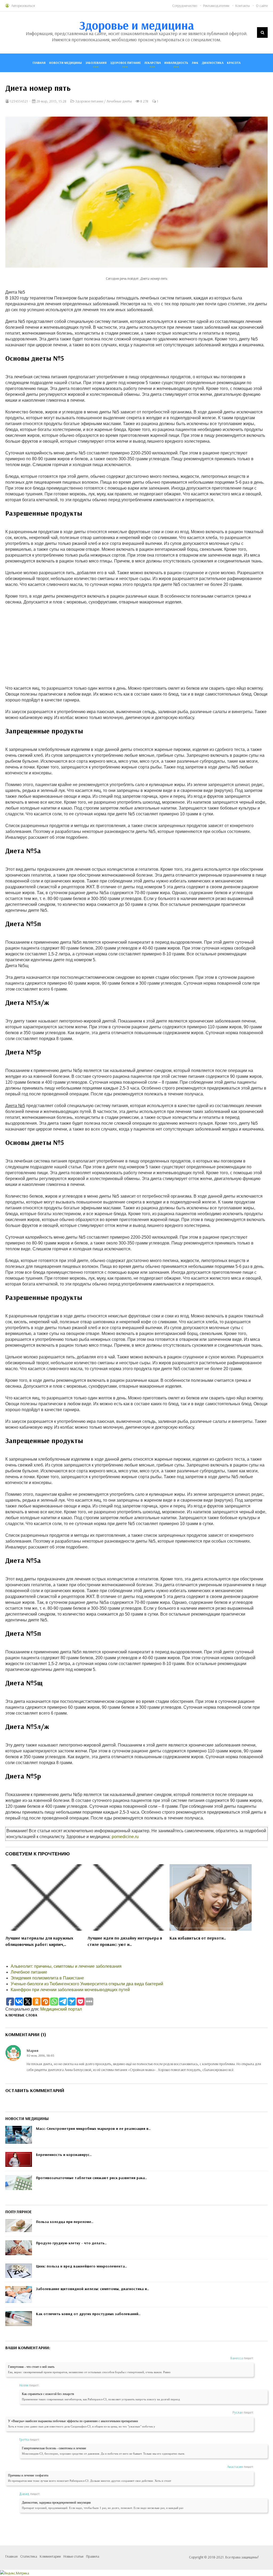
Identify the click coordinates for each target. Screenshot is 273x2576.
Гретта (24, 2439)
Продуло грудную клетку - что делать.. (71, 2243)
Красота (234, 63)
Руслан (238, 2412)
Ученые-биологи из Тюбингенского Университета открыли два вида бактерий (87, 1984)
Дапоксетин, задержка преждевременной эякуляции (56, 2503)
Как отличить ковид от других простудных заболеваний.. (88, 2314)
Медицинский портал (61, 2009)
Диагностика (213, 63)
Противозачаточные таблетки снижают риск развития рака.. (91, 2178)
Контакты (243, 6)
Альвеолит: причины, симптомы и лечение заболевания (66, 1966)
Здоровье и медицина (137, 25)
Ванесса (237, 2358)
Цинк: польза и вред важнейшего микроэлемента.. (81, 2266)
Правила (93, 2556)
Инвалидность (176, 63)
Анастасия (235, 2467)
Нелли (24, 2385)
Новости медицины (65, 63)
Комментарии (50, 2556)
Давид (24, 2494)
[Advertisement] (136, 642)
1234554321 (19, 101)
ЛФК (195, 63)
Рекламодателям (216, 6)
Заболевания (96, 63)
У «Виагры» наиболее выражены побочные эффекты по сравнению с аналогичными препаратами (73, 2421)
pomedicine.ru (125, 1837)
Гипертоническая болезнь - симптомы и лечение (54, 2448)
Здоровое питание (125, 63)
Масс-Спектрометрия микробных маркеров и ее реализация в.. (93, 2129)
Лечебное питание (29, 1972)
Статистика (29, 2556)
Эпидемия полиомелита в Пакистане (47, 1978)
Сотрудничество (185, 6)
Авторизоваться (23, 6)
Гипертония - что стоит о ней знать (31, 2367)
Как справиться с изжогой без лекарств (48, 2394)
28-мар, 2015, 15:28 (51, 101)
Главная (39, 63)
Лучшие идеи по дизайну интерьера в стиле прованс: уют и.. (125, 1941)
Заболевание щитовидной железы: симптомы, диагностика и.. (93, 2289)
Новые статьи (73, 2556)
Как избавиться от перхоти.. (198, 1938)
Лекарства (152, 63)
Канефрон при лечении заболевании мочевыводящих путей (70, 1990)
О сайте (262, 6)
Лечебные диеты (119, 101)
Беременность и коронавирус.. (64, 2155)
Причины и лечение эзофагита (28, 2475)
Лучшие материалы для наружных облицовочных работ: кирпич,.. (39, 1941)
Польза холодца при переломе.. (65, 2222)
